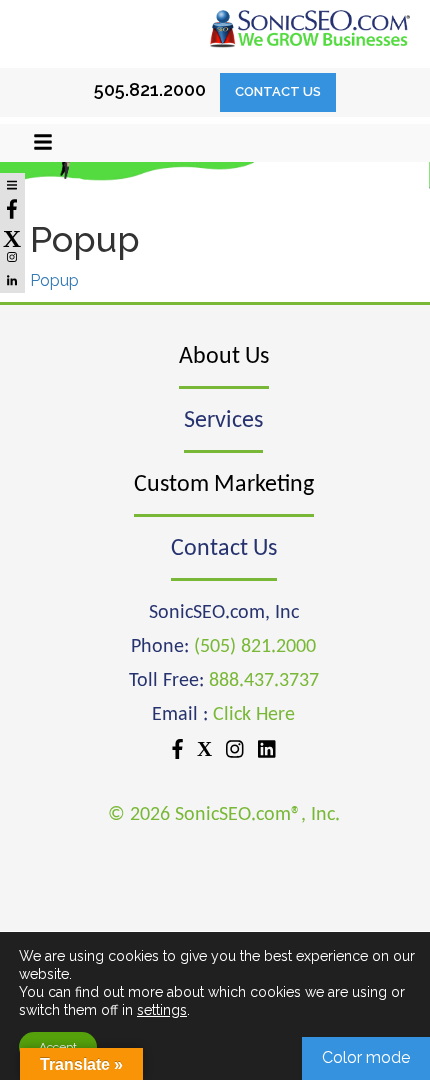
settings (162, 1010)
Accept (58, 1047)
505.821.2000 (150, 89)
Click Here (254, 715)
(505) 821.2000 (255, 647)
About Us (224, 357)
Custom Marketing (224, 485)
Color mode (366, 1057)
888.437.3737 (264, 681)
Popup (54, 280)
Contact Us (278, 91)
